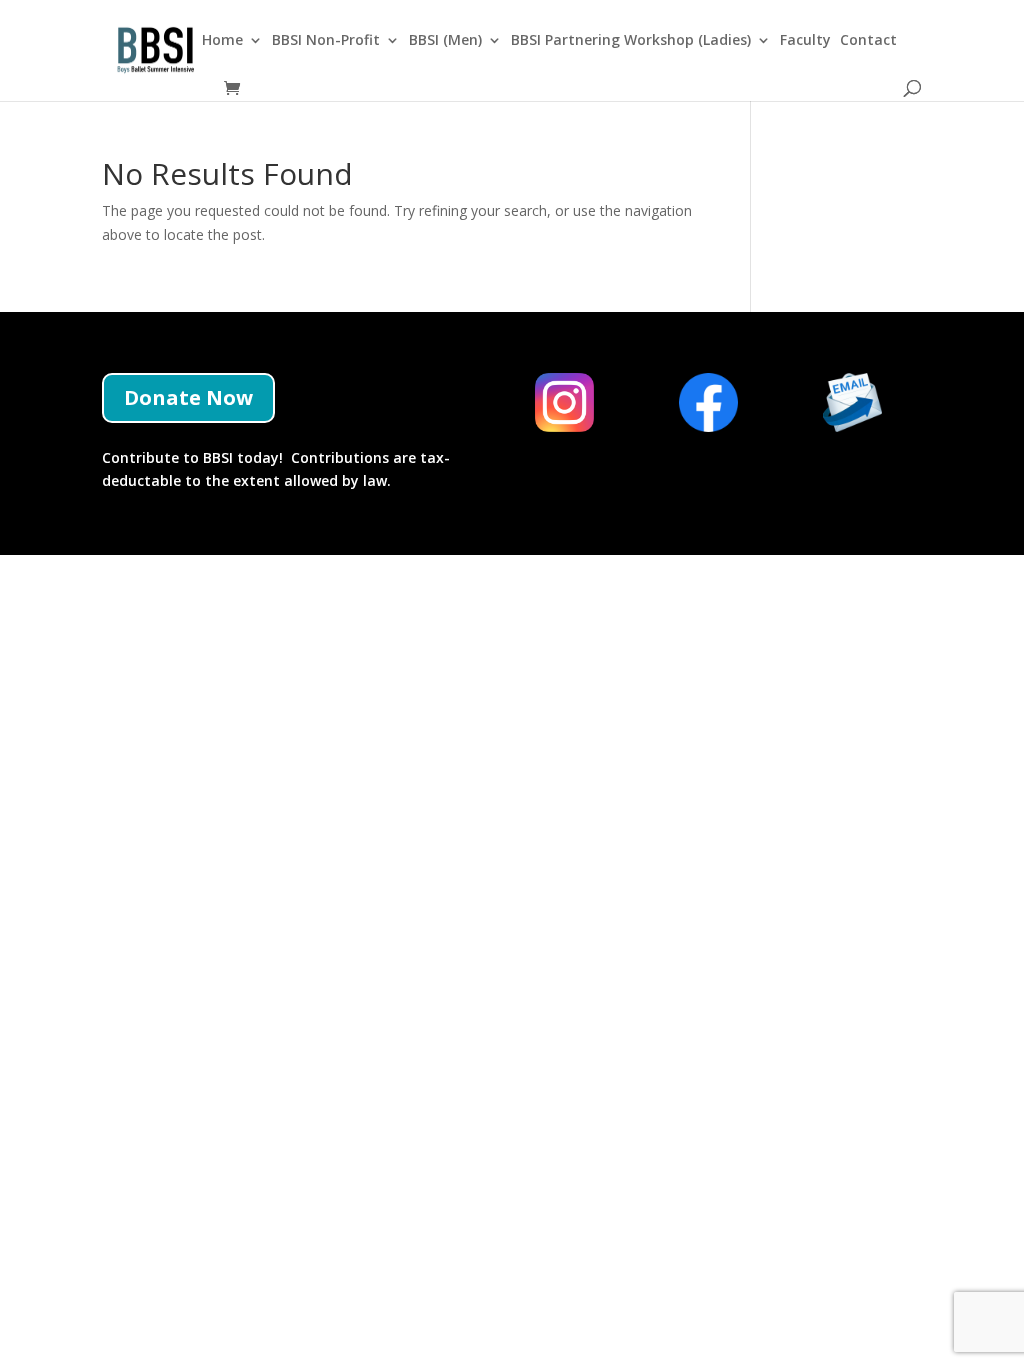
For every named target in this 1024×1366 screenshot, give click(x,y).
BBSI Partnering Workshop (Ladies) (631, 41)
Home (222, 41)
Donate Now (188, 397)
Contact (868, 41)
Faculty (805, 41)
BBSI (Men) (445, 41)
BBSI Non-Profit (326, 41)
